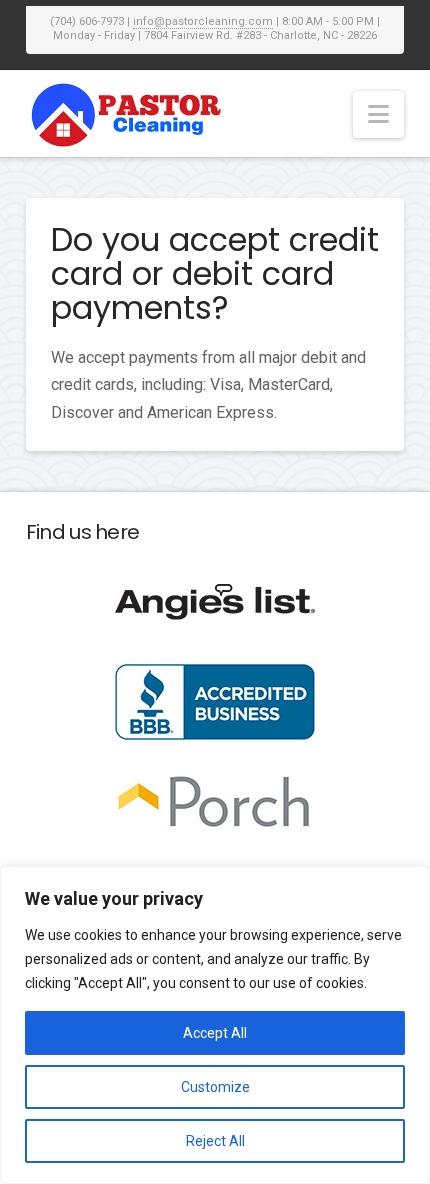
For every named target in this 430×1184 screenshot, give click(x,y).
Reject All (215, 1141)
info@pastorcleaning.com (203, 21)
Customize (215, 1087)
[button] (378, 114)
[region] (215, 1025)
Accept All (215, 1033)
